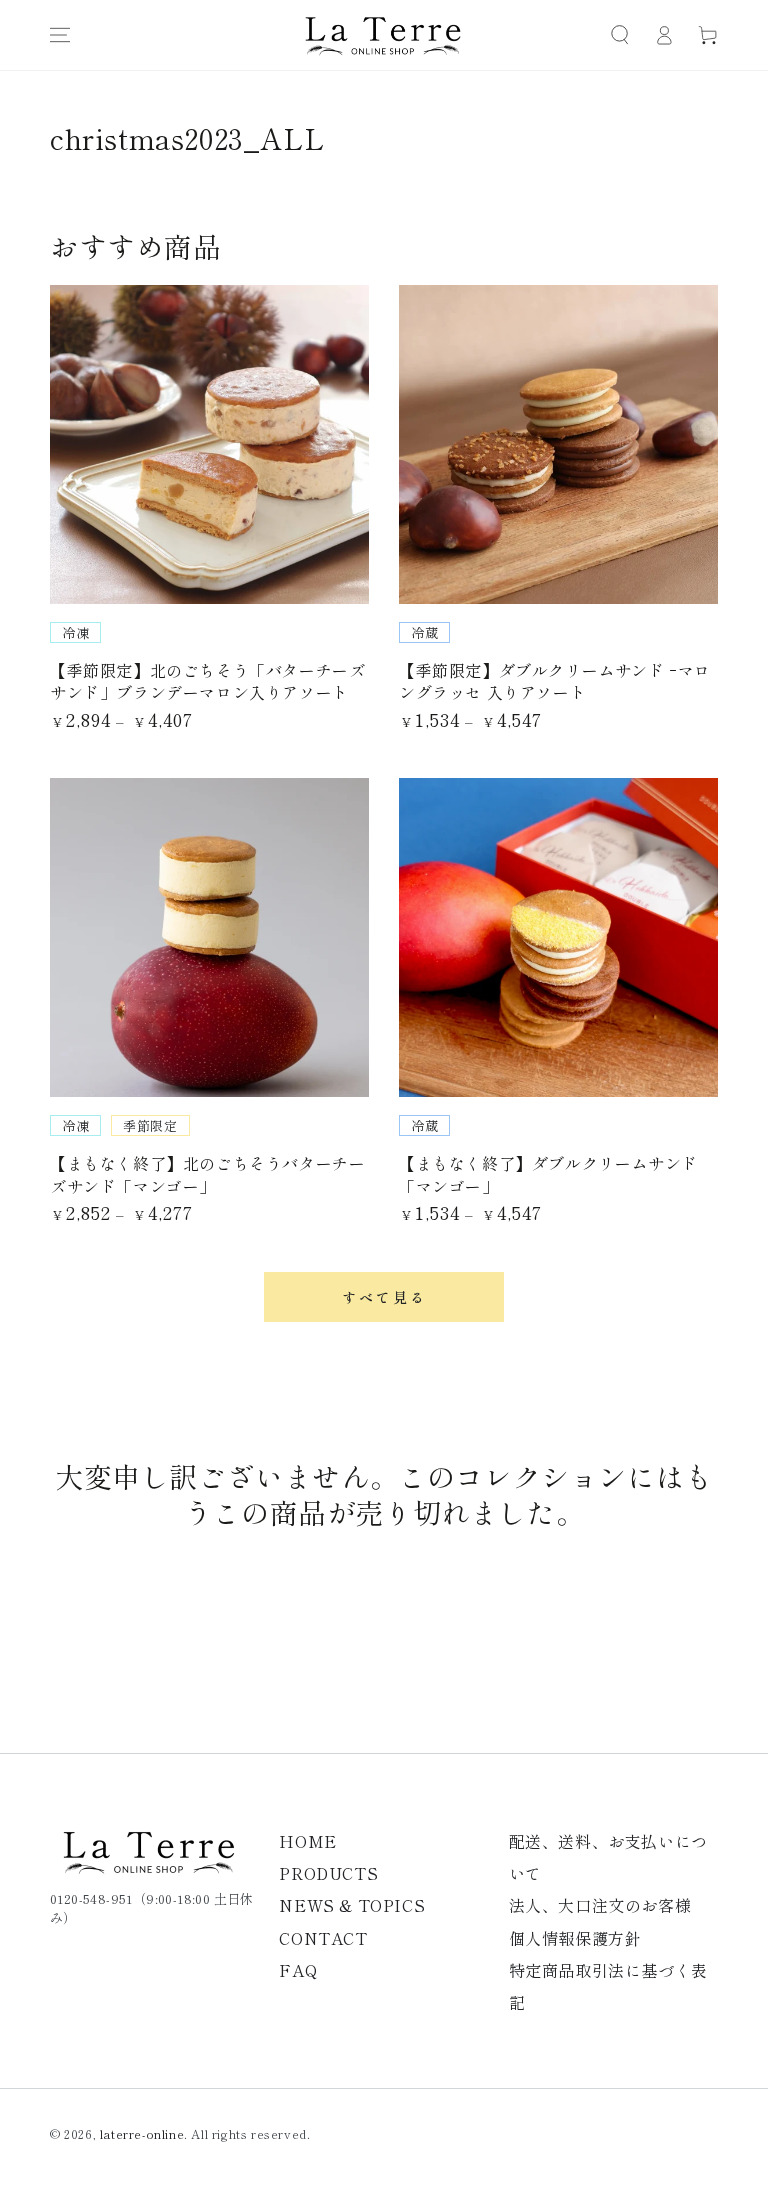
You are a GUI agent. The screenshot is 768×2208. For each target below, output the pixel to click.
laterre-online (142, 2133)
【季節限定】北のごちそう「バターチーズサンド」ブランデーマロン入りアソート (207, 681)
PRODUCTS (328, 1873)
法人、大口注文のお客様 (600, 1905)
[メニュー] (60, 35)
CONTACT (323, 1938)
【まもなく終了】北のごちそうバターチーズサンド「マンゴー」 (207, 1174)
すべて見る (384, 1297)
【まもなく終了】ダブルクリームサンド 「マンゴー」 (548, 1174)
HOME (307, 1841)
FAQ (298, 1970)
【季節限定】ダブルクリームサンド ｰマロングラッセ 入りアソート (555, 681)
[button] (620, 35)
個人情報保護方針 (575, 1938)
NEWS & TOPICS (352, 1905)
